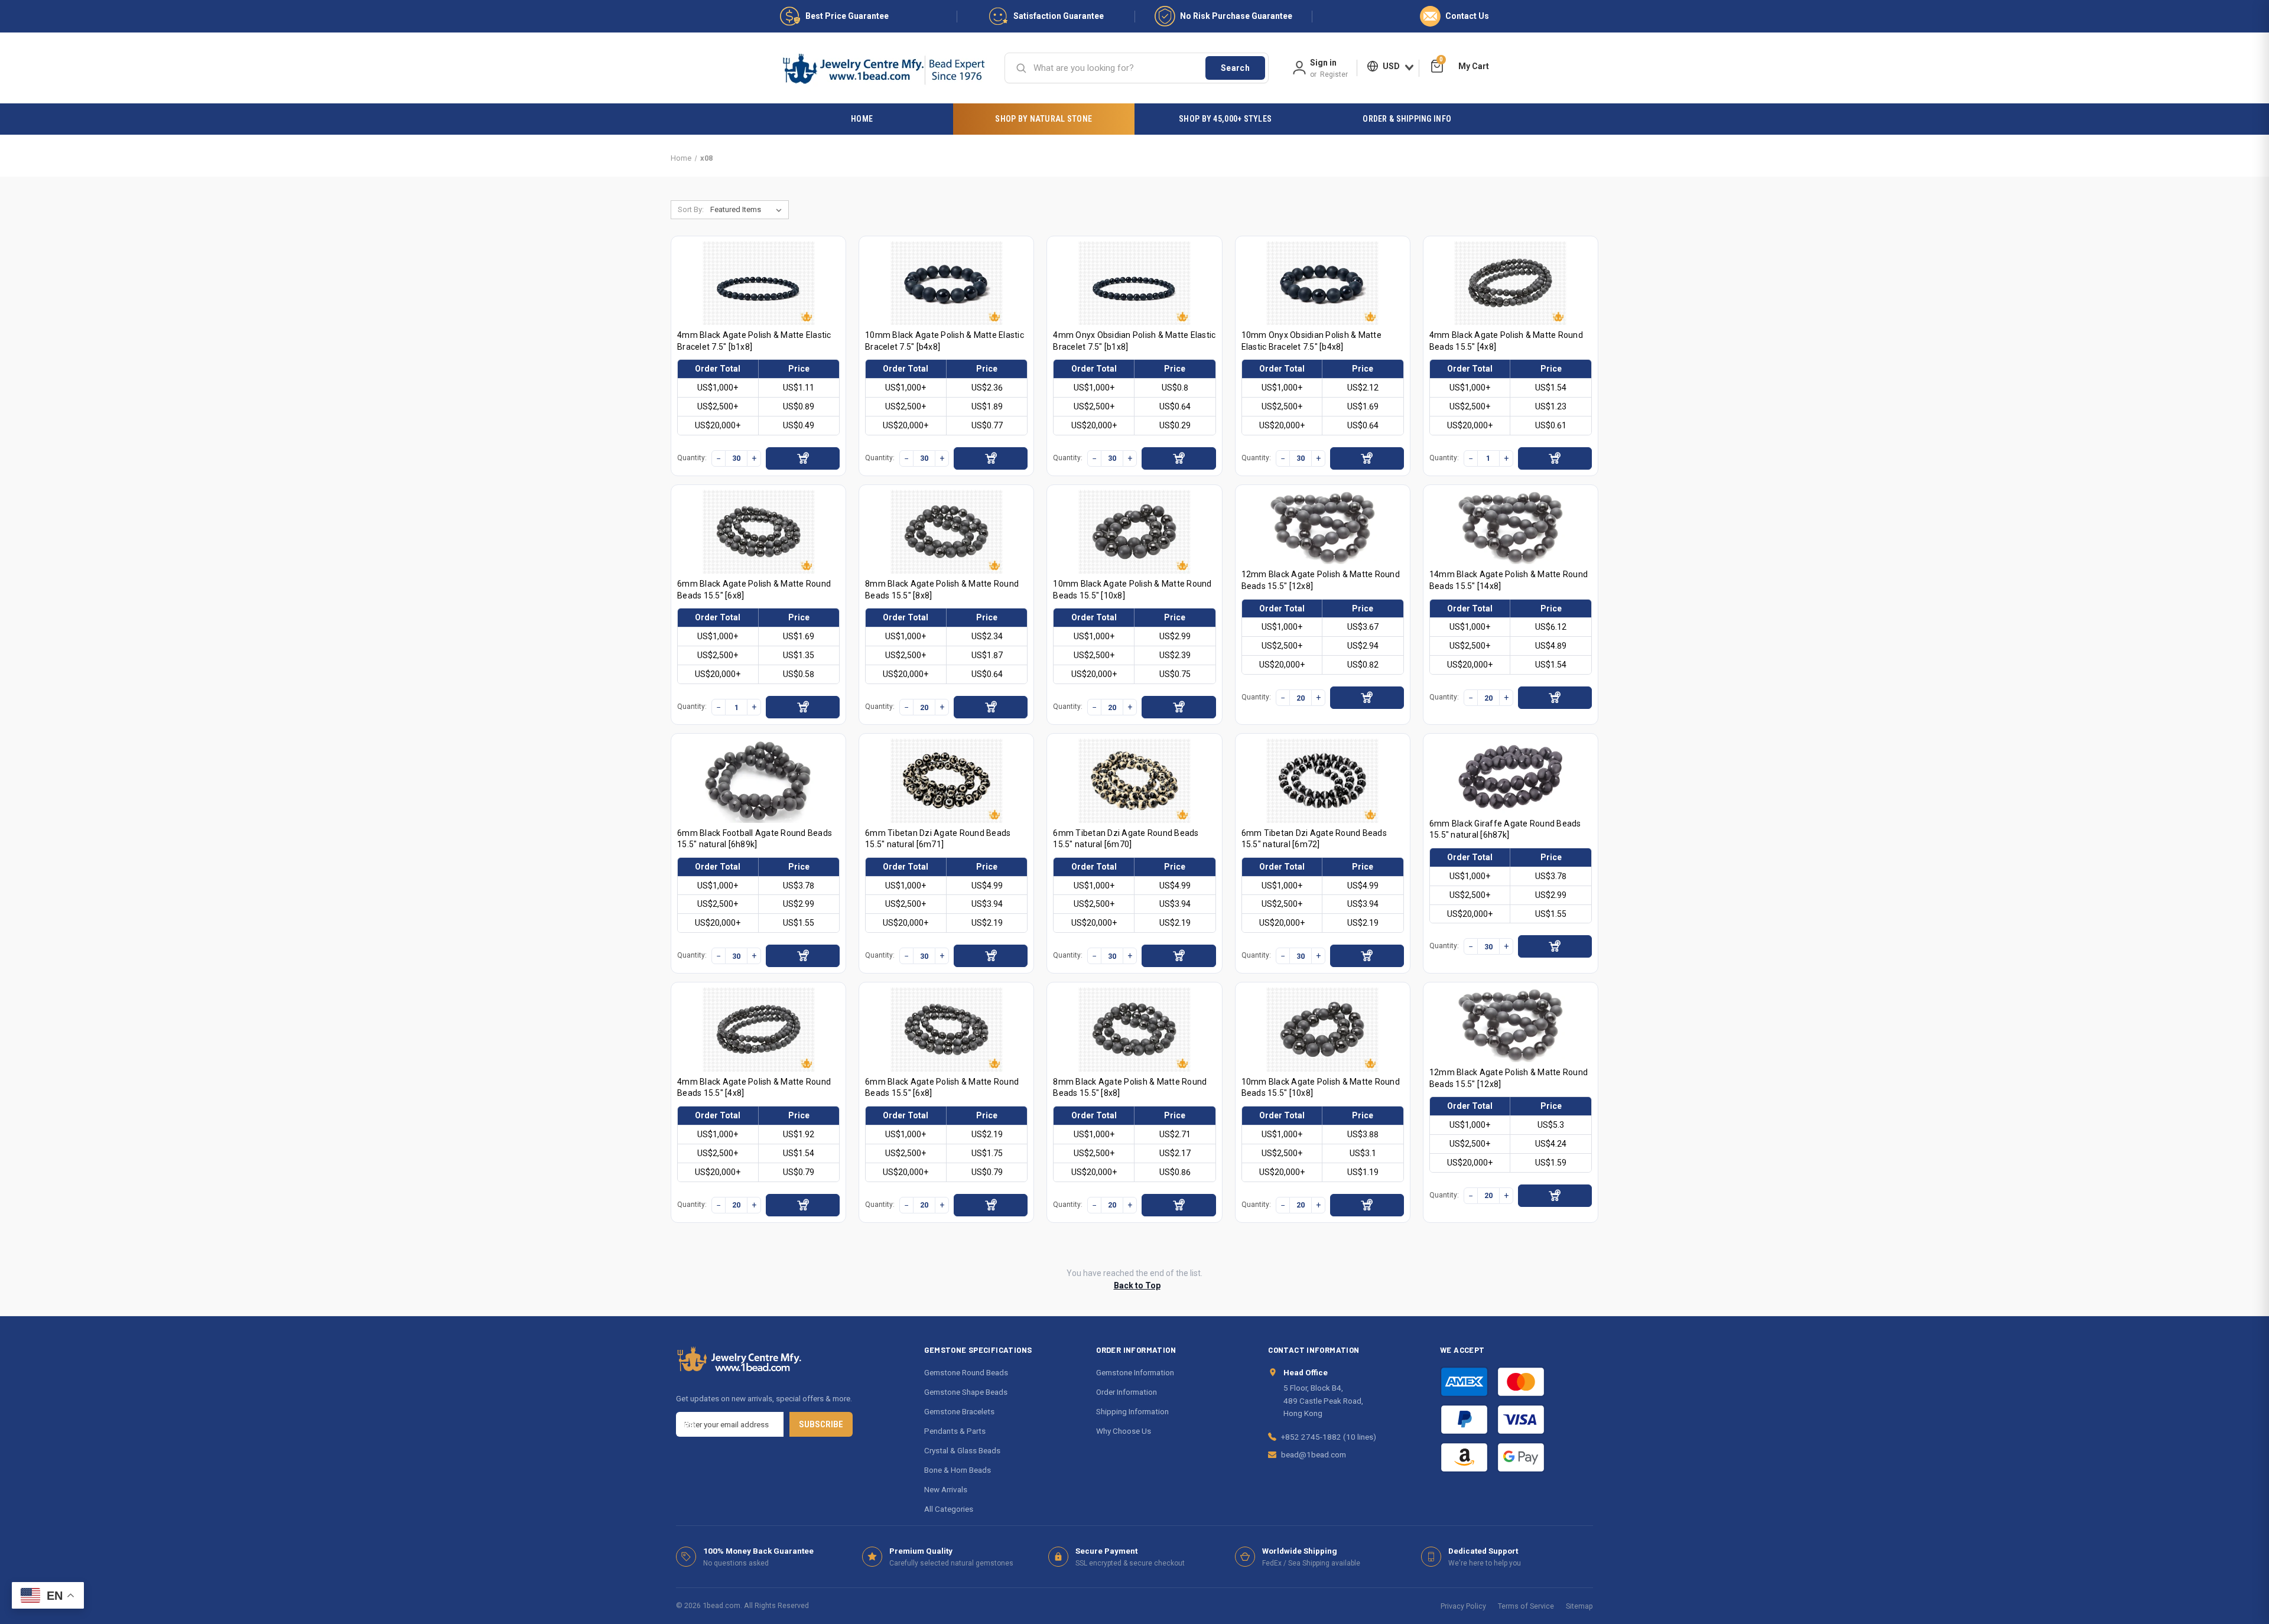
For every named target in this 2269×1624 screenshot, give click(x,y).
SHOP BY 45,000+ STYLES (1225, 119)
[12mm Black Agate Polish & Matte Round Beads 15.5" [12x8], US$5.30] (1510, 1025)
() (1441, 61)
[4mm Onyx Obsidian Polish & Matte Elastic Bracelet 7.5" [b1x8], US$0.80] (1134, 283)
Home (862, 119)
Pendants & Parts (955, 1431)
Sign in (1323, 63)
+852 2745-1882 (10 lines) (1329, 1437)
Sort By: (691, 209)
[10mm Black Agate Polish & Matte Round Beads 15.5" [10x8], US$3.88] (1322, 1029)
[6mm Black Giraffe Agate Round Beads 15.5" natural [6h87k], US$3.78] (1510, 776)
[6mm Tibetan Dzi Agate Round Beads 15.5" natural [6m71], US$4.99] (947, 781)
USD (1391, 66)
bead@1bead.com (1314, 1454)
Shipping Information (1132, 1411)
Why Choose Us (1124, 1431)
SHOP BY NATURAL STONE (1044, 119)
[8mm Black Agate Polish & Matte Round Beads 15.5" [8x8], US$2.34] (947, 532)
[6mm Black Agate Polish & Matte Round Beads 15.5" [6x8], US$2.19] (947, 1029)
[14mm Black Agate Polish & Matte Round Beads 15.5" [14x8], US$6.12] (1510, 527)
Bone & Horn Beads (958, 1470)
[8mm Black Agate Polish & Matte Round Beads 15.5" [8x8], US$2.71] (1134, 1029)
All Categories (949, 1509)
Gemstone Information (1135, 1372)
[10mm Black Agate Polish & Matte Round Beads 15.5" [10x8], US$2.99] (1134, 532)
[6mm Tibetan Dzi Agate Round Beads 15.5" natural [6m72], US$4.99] (1322, 781)
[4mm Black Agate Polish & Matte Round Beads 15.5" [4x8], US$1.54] (1510, 283)
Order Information (1127, 1392)
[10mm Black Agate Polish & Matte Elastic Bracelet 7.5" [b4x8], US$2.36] (947, 283)
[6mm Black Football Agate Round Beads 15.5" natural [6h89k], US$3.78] (759, 781)
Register (1334, 74)
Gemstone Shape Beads (966, 1392)
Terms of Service (1526, 1606)
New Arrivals (946, 1489)
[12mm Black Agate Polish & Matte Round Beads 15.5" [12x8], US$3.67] (1322, 527)
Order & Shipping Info (1407, 119)
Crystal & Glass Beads (962, 1450)
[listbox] (748, 210)
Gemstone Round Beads (966, 1372)
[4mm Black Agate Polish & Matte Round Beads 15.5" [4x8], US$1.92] (759, 1029)
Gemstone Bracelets (959, 1411)
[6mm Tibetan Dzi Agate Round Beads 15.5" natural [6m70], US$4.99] (1134, 781)
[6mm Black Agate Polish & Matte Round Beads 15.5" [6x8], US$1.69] (759, 532)
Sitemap (1579, 1606)
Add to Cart (803, 458)
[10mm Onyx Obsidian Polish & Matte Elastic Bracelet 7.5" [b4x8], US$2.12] (1322, 283)
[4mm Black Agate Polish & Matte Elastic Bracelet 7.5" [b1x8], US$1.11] (759, 283)
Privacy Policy (1463, 1606)
